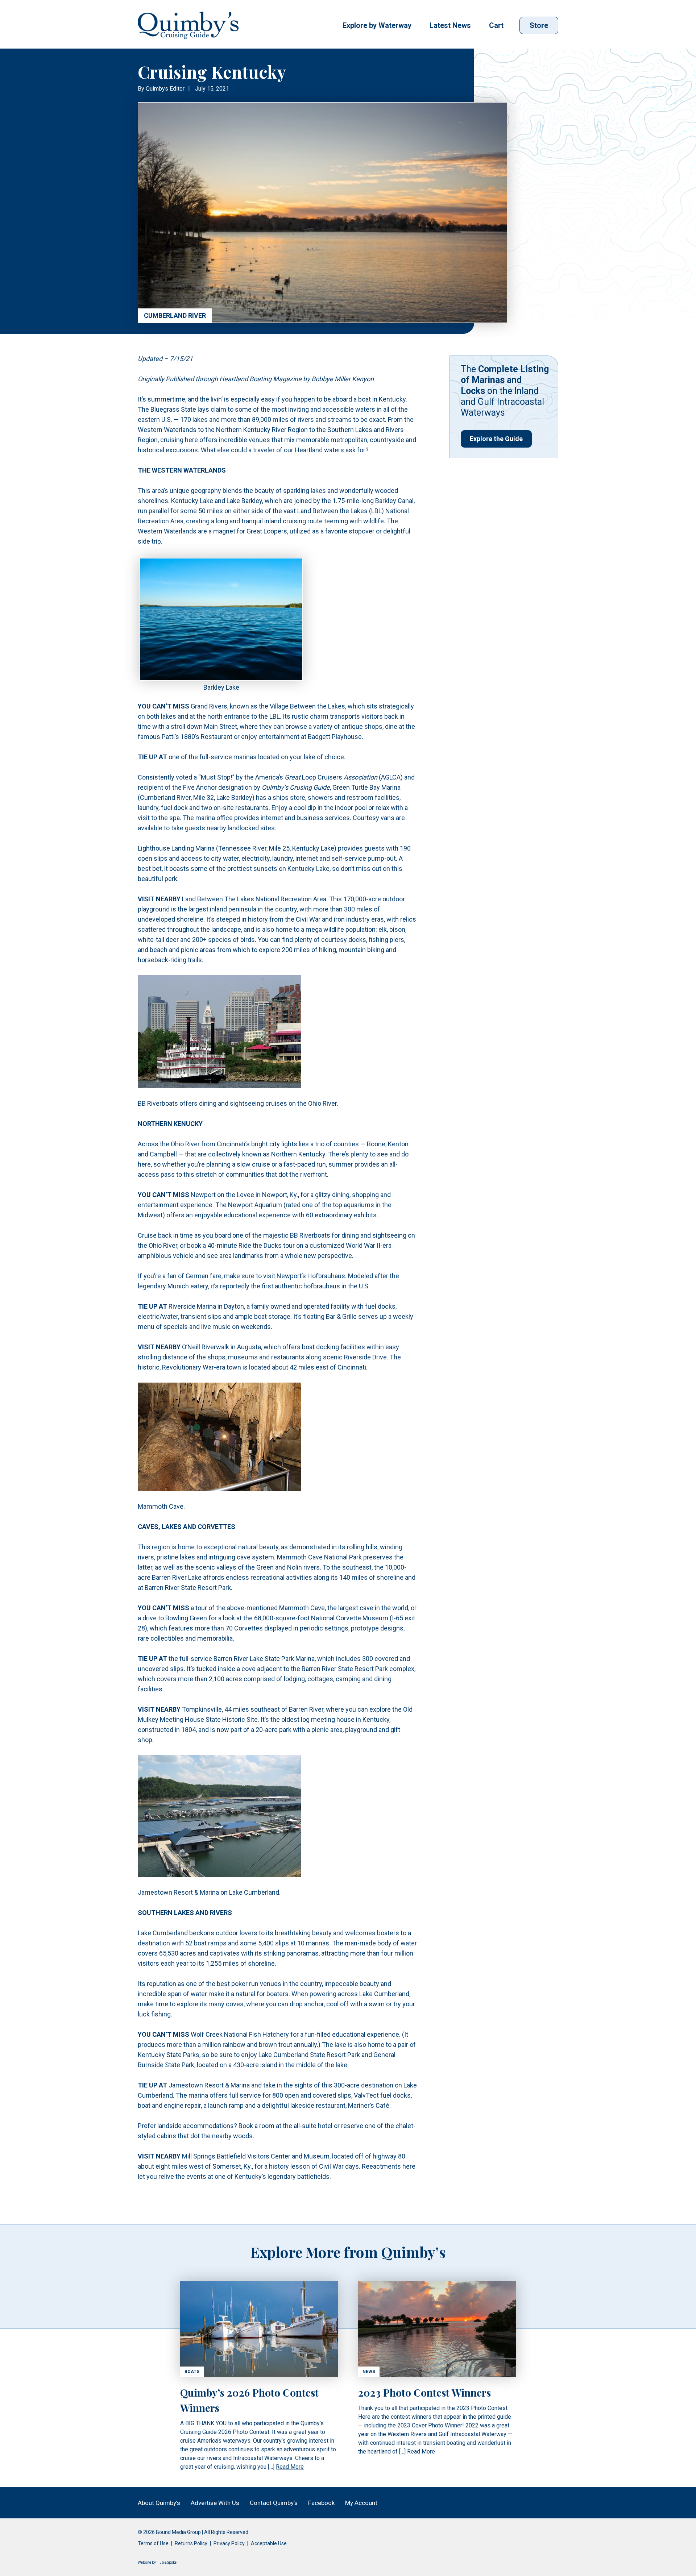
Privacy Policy (229, 2543)
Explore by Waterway (377, 25)
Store (539, 25)
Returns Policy (191, 2543)
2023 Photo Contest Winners (424, 2392)
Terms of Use (153, 2543)
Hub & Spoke (167, 2562)
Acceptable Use (269, 2543)
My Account (361, 2503)
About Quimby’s (159, 2503)
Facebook (321, 2503)
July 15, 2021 (212, 89)
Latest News (450, 25)
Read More (290, 2467)
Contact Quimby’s (274, 2503)
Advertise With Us (215, 2503)
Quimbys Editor (165, 89)
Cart (496, 25)
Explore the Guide (496, 439)
